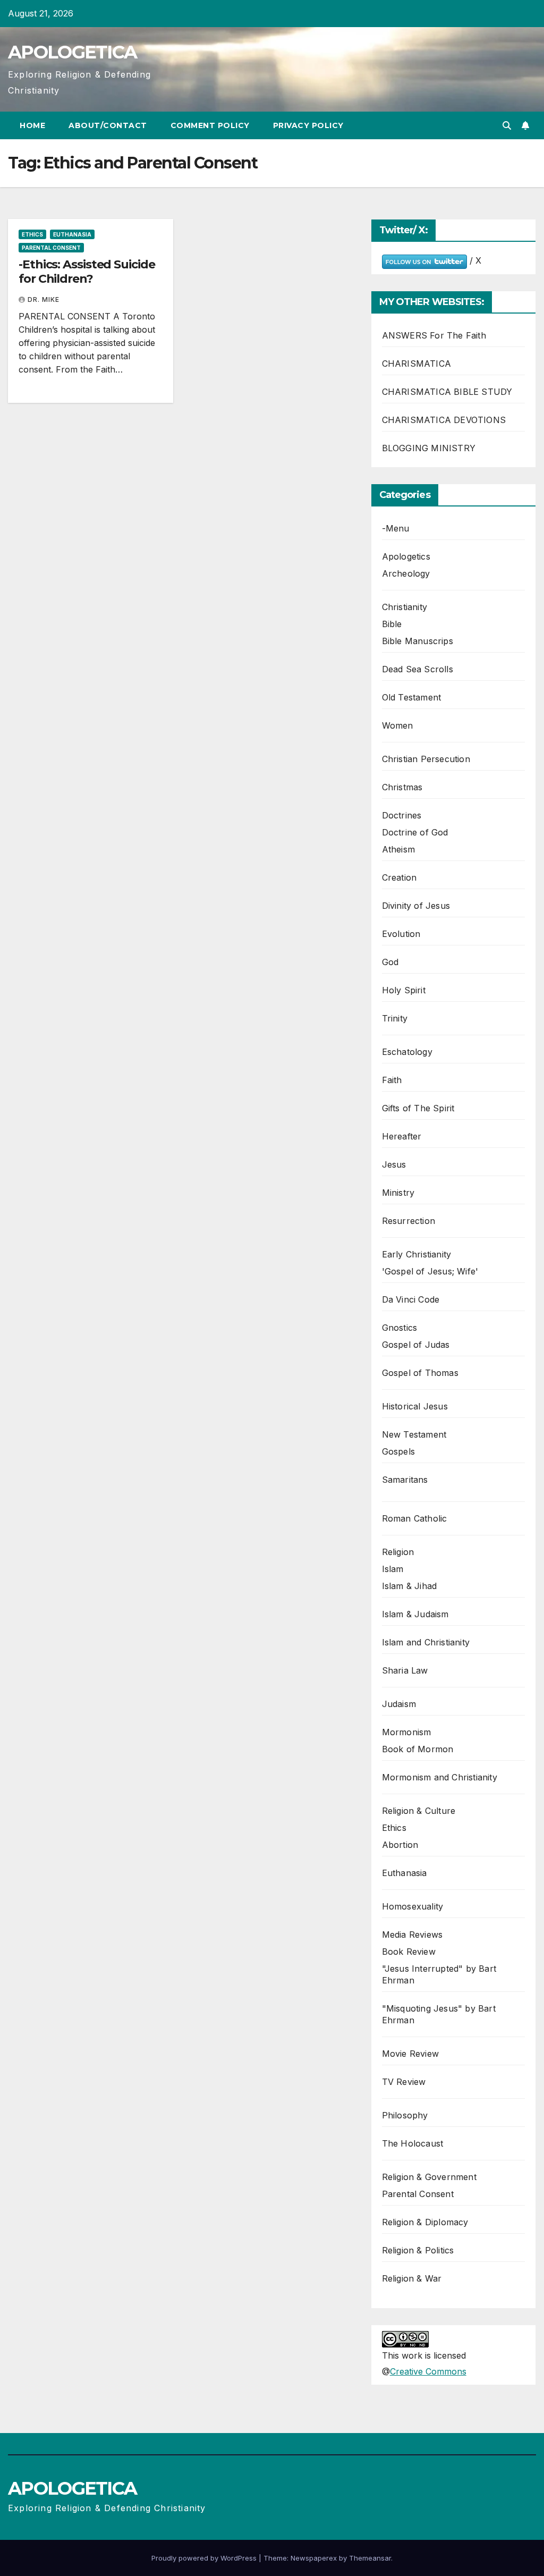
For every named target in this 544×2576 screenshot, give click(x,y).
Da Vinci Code (411, 1299)
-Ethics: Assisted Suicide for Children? (87, 271)
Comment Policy (210, 125)
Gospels (398, 1451)
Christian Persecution (426, 759)
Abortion (400, 1845)
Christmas (402, 787)
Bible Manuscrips (418, 641)
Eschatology (407, 1052)
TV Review (404, 2082)
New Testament (414, 1434)
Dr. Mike (44, 299)
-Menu (396, 528)
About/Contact (108, 125)
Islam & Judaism (415, 1614)
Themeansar (370, 2558)
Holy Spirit (404, 990)
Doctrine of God (415, 832)
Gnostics (400, 1328)
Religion (398, 1552)
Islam (393, 1569)
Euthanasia (72, 234)
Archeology (406, 573)
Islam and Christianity (426, 1642)
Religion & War (412, 2278)
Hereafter (402, 1136)
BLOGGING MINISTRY (429, 448)
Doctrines (402, 815)
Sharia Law (405, 1670)
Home (32, 125)
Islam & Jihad (410, 1586)
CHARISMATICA (416, 364)
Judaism (399, 1704)
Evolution (401, 934)
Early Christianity (417, 1254)
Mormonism (407, 1732)
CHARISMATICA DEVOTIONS (444, 420)
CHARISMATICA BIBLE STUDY (447, 392)
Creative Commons (428, 2371)
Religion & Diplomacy (425, 2222)
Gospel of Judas (416, 1345)
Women (398, 725)
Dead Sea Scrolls (418, 669)
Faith (392, 1080)
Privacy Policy (308, 125)
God (390, 962)
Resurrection (409, 1221)
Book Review (409, 1952)
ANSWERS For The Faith (434, 335)
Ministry (398, 1193)
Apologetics (406, 556)
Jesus (394, 1164)
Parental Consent (51, 248)
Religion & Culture (419, 1811)
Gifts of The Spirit (418, 1108)
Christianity (405, 607)
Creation (399, 877)
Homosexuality (413, 1906)
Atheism (398, 849)
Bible (392, 624)
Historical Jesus (415, 1406)
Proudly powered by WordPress (205, 2558)
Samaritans (405, 1480)
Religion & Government (429, 2177)
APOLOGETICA (72, 52)
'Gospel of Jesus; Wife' (430, 1271)
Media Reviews (413, 1935)
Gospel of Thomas (420, 1373)
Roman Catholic (415, 1518)
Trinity (395, 1018)
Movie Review (410, 2054)
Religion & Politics (418, 2250)
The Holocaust (413, 2143)
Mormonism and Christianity (440, 1777)
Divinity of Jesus (416, 906)
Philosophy (405, 2115)
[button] (507, 125)
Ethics (32, 234)
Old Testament (412, 697)
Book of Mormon (418, 1749)
